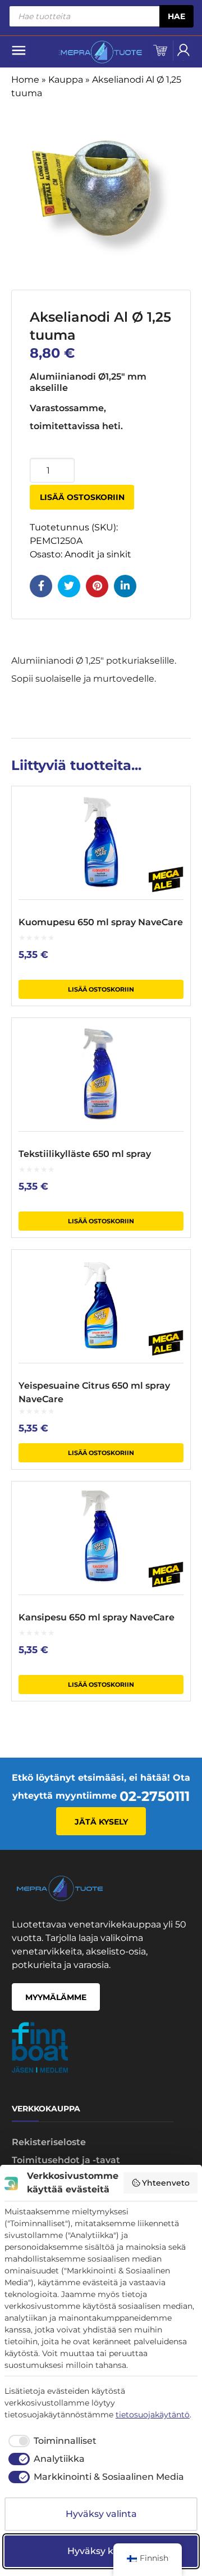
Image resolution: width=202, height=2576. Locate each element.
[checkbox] (50, 2441)
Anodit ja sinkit (98, 554)
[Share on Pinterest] (97, 586)
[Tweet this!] (69, 586)
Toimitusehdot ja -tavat (66, 2160)
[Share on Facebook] (41, 586)
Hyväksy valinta (101, 2514)
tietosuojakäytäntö (153, 2415)
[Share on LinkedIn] (125, 586)
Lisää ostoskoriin (82, 497)
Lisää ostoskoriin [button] (101, 989)
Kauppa (66, 80)
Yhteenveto (166, 2183)
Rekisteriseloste (49, 2142)
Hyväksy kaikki (101, 2551)
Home (25, 80)
